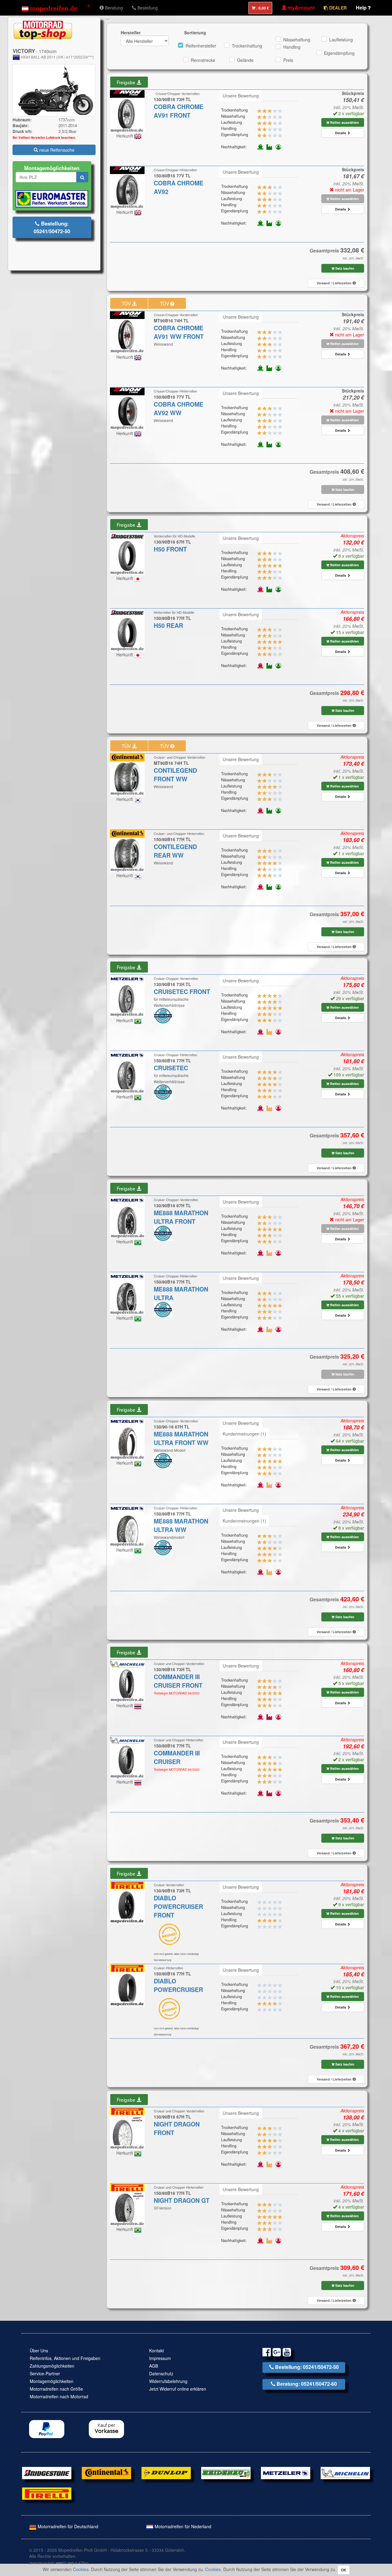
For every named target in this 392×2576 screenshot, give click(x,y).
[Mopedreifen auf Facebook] (267, 2353)
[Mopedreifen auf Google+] (277, 2353)
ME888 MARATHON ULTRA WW (181, 1525)
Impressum (160, 2358)
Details (341, 133)
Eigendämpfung (339, 53)
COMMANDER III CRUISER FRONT (178, 1681)
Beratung (113, 8)
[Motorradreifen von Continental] (106, 2472)
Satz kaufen (344, 268)
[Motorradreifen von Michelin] (345, 2472)
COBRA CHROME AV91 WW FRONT (179, 332)
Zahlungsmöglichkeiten (52, 2366)
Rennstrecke (203, 60)
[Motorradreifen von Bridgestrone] (47, 2472)
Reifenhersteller (201, 46)
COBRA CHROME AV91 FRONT (179, 111)
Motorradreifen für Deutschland (67, 2526)
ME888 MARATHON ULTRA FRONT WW (181, 1438)
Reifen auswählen (344, 122)
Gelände (245, 60)
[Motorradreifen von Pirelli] (47, 2493)
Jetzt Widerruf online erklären (178, 2389)
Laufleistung (341, 40)
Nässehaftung (297, 40)
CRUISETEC (171, 1068)
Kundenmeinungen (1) (244, 1434)
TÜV (127, 303)
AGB (154, 2366)
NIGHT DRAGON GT (182, 2200)
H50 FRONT (170, 549)
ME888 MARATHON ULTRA (181, 1293)
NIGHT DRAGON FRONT (177, 2128)
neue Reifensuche (56, 150)
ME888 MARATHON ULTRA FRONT (181, 1217)
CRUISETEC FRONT (182, 992)
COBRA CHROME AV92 (179, 187)
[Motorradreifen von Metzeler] (286, 2472)
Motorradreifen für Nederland (182, 2526)
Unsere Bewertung (241, 96)
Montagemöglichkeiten (52, 2381)
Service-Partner (45, 2373)
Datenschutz (161, 2373)
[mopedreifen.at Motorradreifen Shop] (56, 8)
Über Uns (39, 2350)
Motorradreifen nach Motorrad (59, 2396)
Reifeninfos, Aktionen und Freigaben (65, 2358)
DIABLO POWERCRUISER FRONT (178, 1906)
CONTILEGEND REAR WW (175, 851)
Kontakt (156, 2350)
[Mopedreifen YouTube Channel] (287, 2353)
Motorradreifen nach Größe (56, 2389)
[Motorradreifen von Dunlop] (166, 2472)
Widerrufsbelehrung (168, 2381)
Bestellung (147, 8)
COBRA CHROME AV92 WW (179, 408)
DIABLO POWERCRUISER (178, 1985)
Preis (288, 60)
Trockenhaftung (247, 46)
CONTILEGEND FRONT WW (175, 775)
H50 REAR (168, 625)
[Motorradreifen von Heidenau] (226, 2472)
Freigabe (127, 82)
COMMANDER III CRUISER (177, 1757)
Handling (292, 47)
